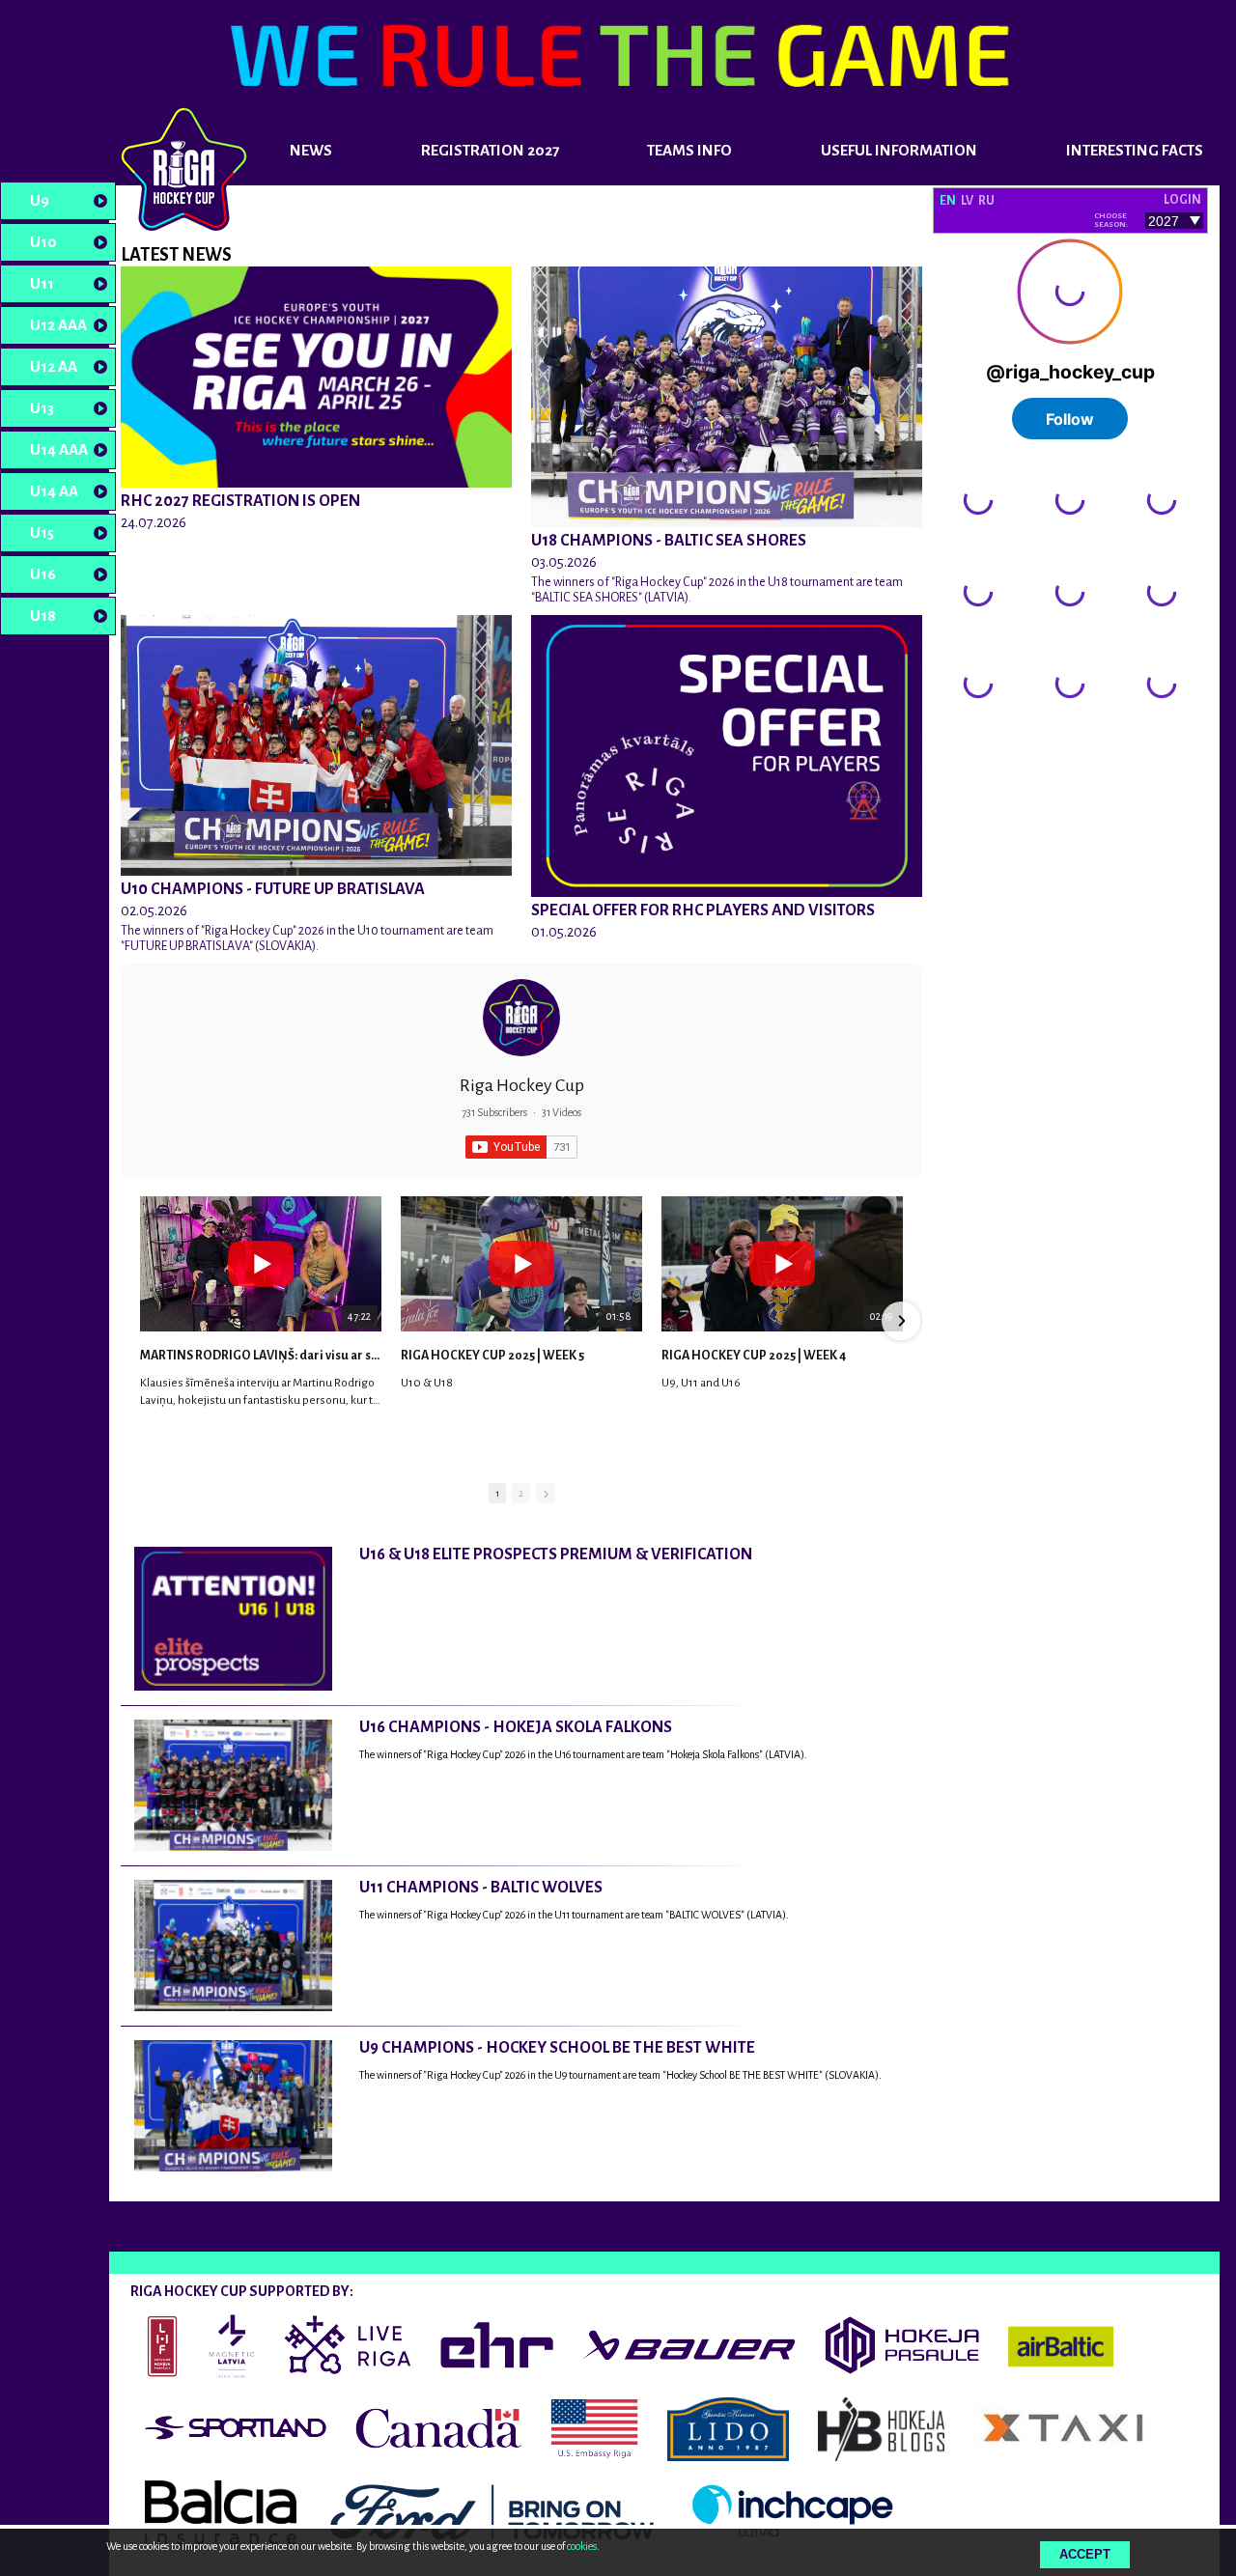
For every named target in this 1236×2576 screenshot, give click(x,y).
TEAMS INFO (689, 150)
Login (1182, 200)
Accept (1085, 2554)
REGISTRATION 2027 (490, 150)
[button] (142, 1321)
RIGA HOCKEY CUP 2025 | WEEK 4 (754, 1356)
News (311, 150)
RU (986, 201)
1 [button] (497, 1493)
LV (967, 201)
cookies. (583, 2546)
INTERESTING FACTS (1135, 150)
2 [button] (521, 1493)
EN (948, 201)
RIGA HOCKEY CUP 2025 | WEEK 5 (492, 1356)
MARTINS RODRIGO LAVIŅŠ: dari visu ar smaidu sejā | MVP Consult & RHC (261, 1356)
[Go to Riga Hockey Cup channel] (521, 1018)
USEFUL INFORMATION (899, 150)
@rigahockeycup (983, 741)
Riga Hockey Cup (522, 1085)
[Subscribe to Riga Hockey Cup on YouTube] (521, 1147)
